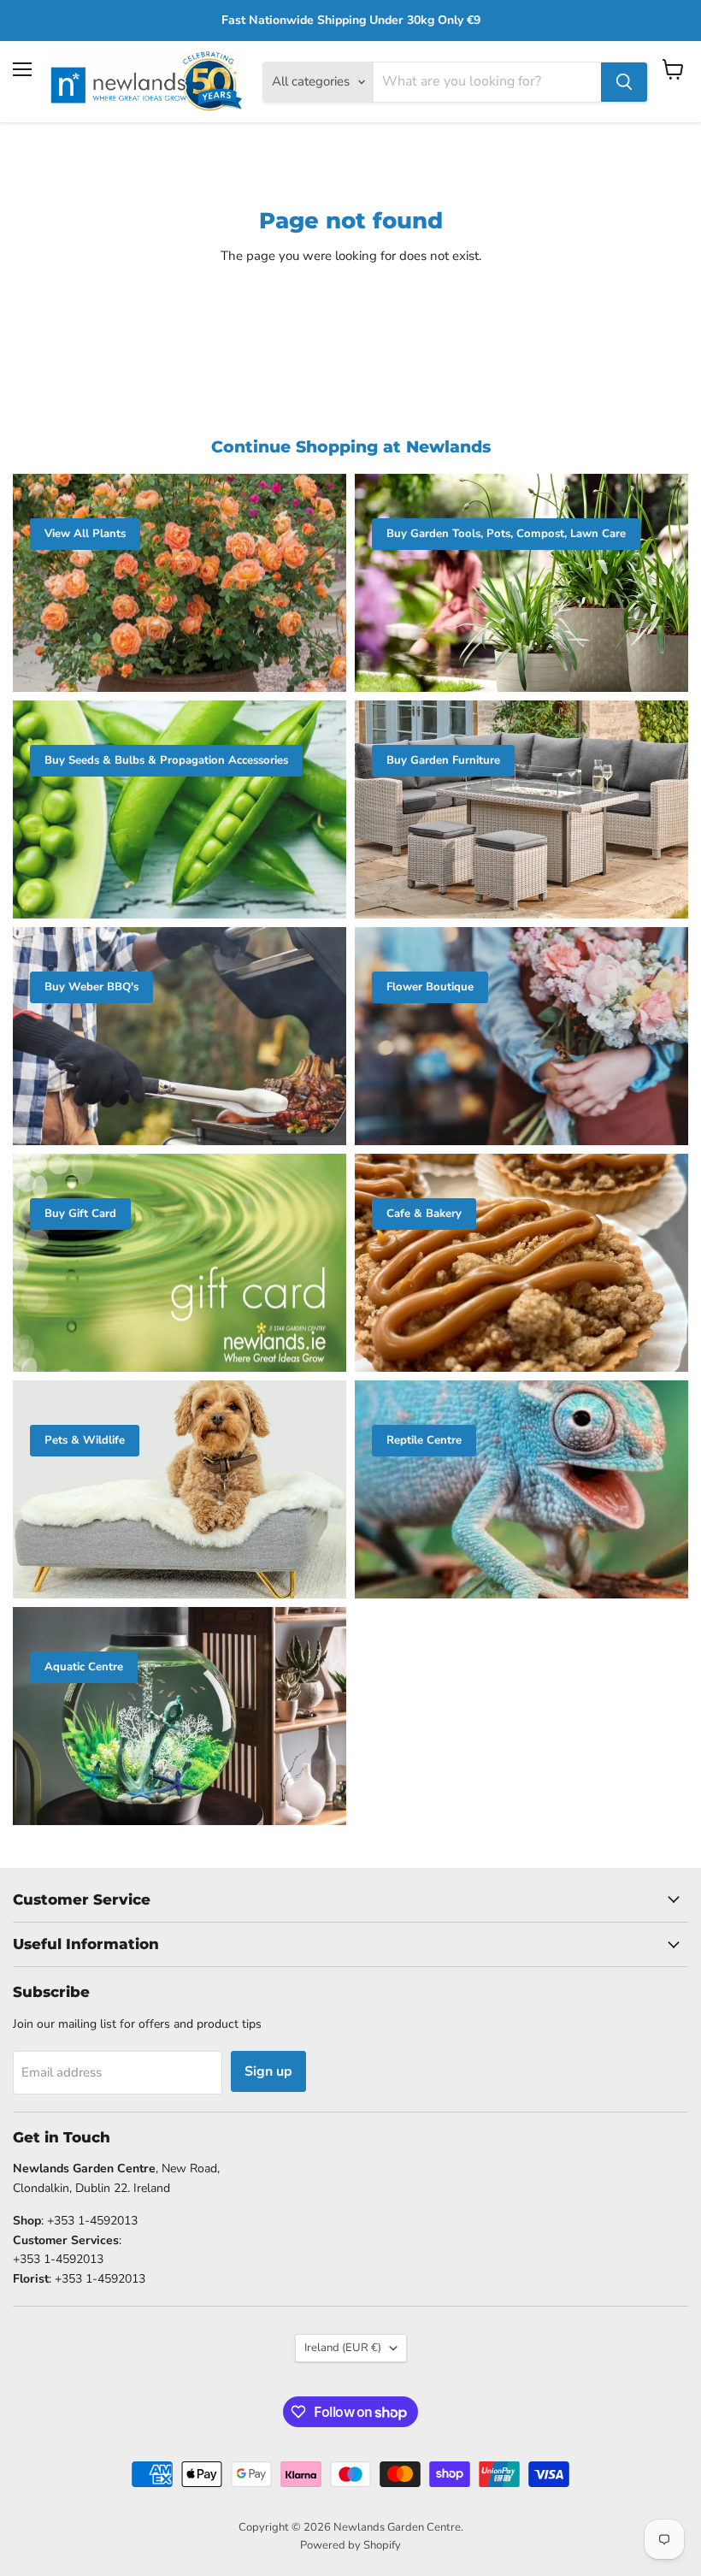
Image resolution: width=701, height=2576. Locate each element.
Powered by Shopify (350, 2545)
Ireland (343, 2348)
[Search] (624, 82)
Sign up (268, 2071)
